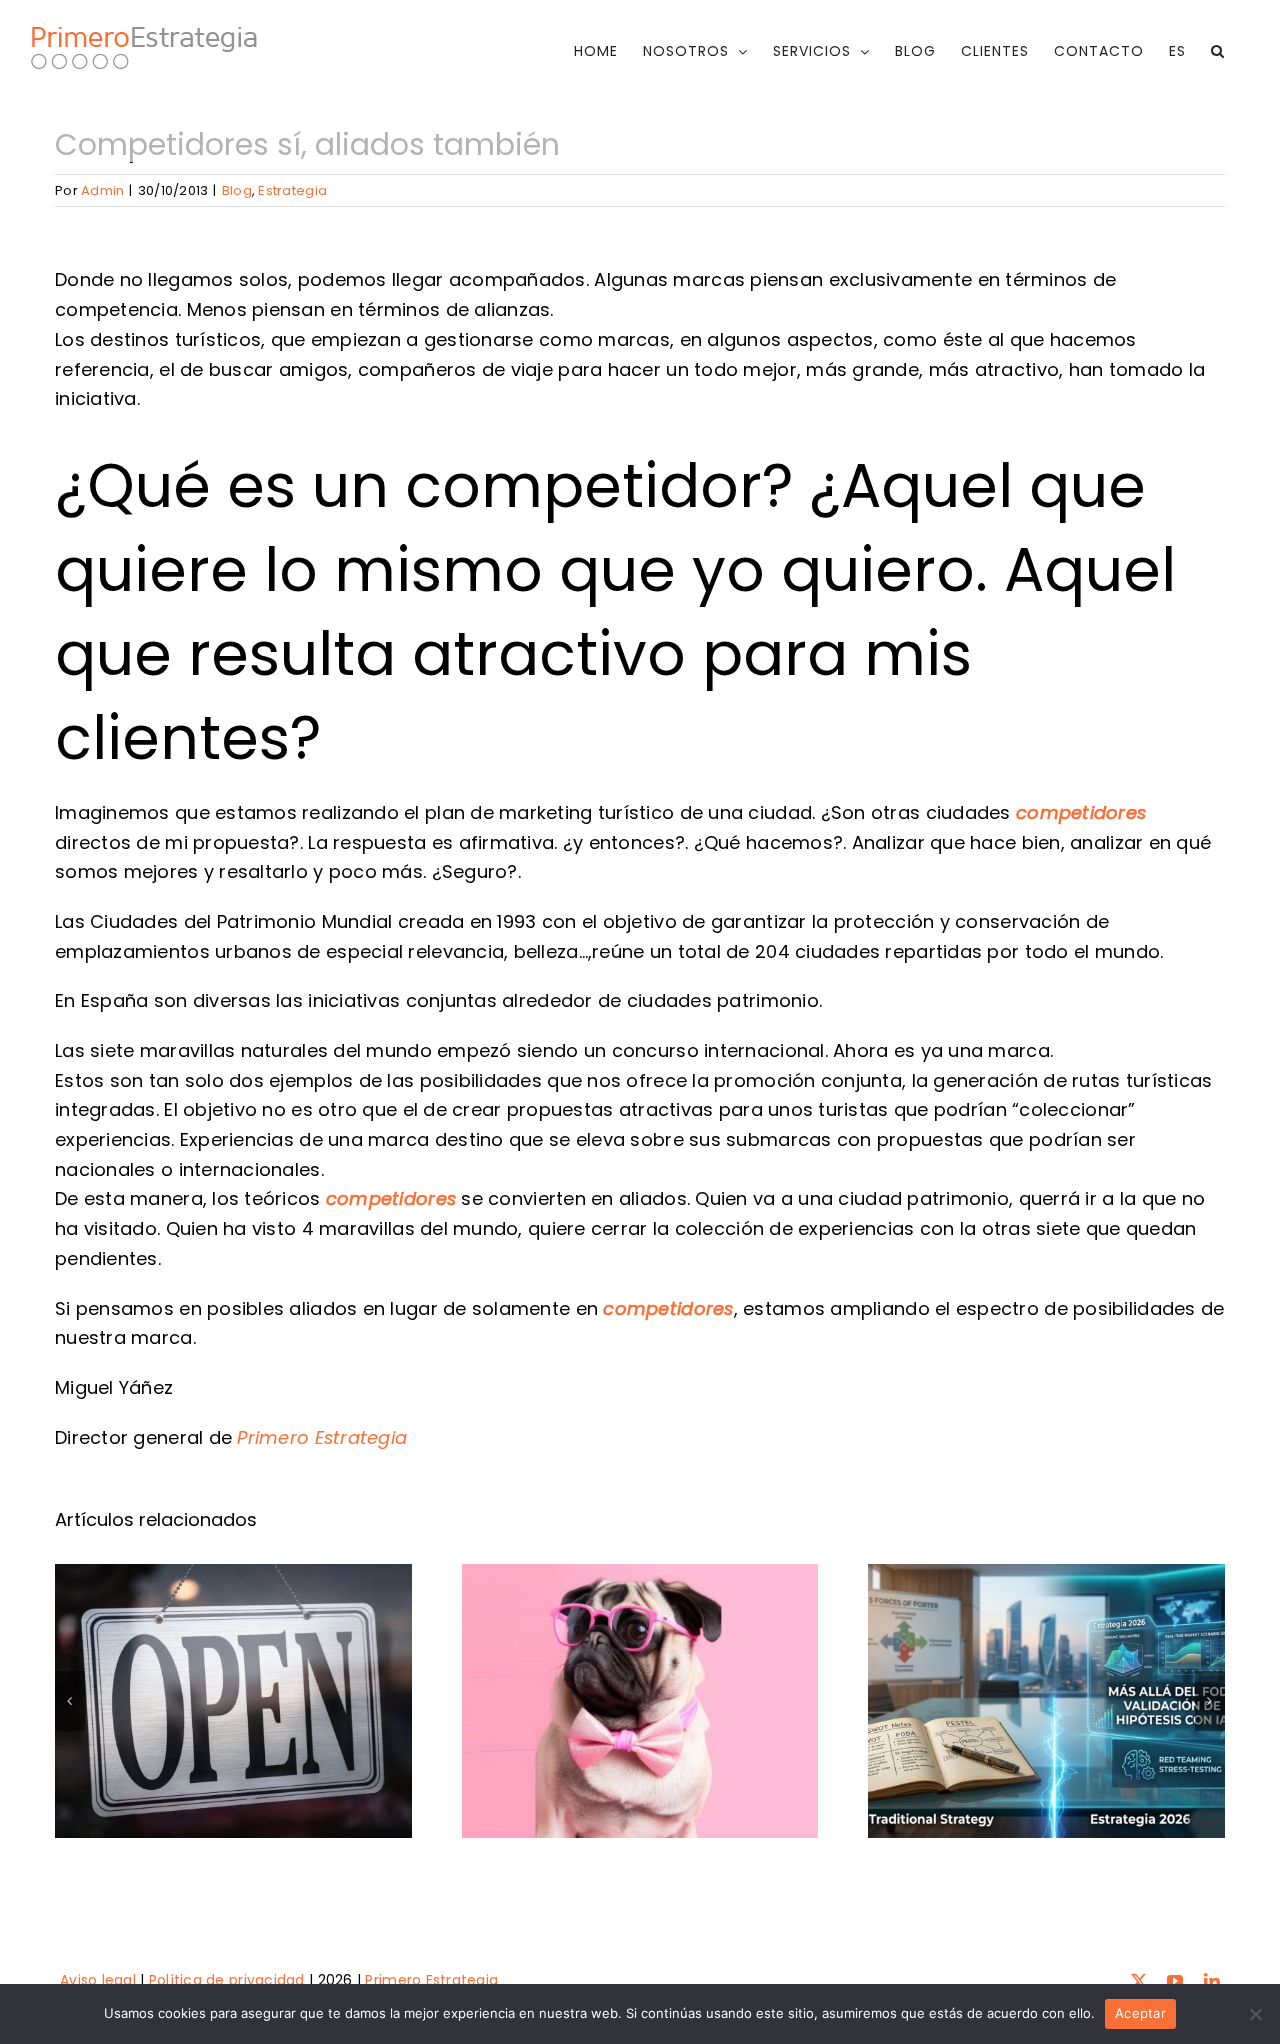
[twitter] (1139, 1981)
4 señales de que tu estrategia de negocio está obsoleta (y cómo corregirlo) (639, 1589)
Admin (102, 190)
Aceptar (1140, 2013)
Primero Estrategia (322, 1437)
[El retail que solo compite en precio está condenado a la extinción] (233, 1700)
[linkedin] (1212, 1981)
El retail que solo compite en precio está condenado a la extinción (233, 1610)
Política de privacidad (227, 1980)
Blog (237, 190)
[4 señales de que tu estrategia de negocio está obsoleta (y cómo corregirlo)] (640, 1700)
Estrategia (292, 190)
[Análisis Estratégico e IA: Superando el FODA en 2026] (1046, 1700)
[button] (1218, 51)
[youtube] (1175, 1981)
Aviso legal (98, 1980)
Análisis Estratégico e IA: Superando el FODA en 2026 (1046, 1631)
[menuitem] (1177, 51)
